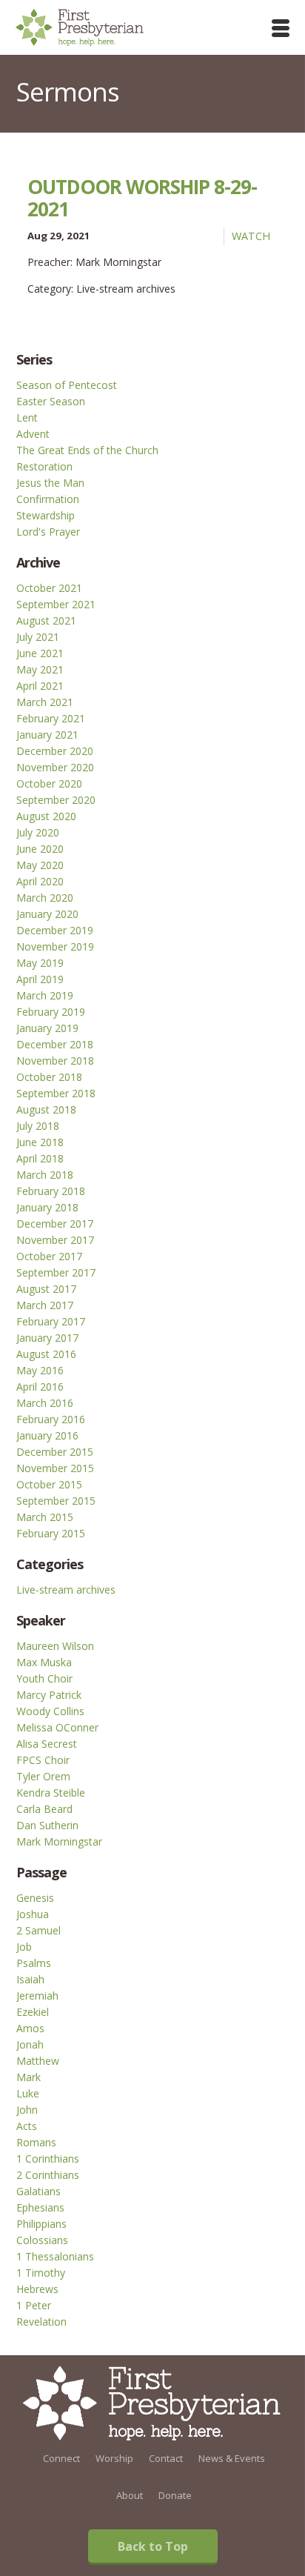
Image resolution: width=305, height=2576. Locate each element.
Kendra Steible (51, 1793)
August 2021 (46, 620)
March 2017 (45, 1305)
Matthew (38, 2061)
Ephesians (40, 2207)
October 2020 (49, 783)
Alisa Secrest (47, 1744)
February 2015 (51, 1533)
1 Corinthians (48, 2159)
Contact (166, 2458)
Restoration (44, 466)
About (130, 2495)
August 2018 (46, 1109)
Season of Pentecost (67, 385)
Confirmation (48, 499)
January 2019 (47, 1028)
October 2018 (49, 1077)
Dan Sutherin (47, 1825)
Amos (30, 2028)
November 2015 (55, 1468)
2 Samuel (38, 1930)
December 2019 (55, 930)
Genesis (35, 1898)
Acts (27, 2126)
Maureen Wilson (55, 1646)
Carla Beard (44, 1809)
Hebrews (37, 2289)
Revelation (41, 2322)
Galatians (38, 2191)
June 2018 (40, 1142)
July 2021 (38, 637)
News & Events (232, 2458)
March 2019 (45, 995)
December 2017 (55, 1224)
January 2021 (47, 735)
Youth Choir (44, 1678)
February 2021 (51, 718)
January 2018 (47, 1207)
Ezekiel (33, 2012)
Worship (114, 2458)
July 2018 (38, 1126)
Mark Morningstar (59, 1841)
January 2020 (47, 914)
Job (24, 1947)
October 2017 (49, 1256)
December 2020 (55, 751)
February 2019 (51, 1012)
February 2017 (51, 1321)
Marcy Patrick (49, 1695)
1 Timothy (41, 2273)
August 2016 (46, 1354)
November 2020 (55, 767)
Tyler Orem (43, 1776)
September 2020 (56, 800)
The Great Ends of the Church (87, 450)
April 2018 (40, 1158)
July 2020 (38, 832)
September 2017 (56, 1272)
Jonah (30, 2044)
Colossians (42, 2240)
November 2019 (55, 946)
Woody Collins (50, 1711)
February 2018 (51, 1191)
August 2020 (46, 816)
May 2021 (40, 669)
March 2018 (45, 1175)
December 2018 (55, 1044)
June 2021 (40, 653)
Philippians (41, 2224)
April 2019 (40, 979)
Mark (29, 2077)
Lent (27, 417)
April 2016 (40, 1387)
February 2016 (51, 1419)
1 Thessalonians (55, 2256)
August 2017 (46, 1289)
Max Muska (44, 1662)
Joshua (33, 1914)
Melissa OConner (57, 1727)
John (27, 2110)
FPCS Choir (43, 1760)
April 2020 (40, 881)
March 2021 (45, 702)
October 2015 (49, 1484)
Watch (251, 236)
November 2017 (55, 1240)
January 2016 (47, 1435)
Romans (36, 2142)
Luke (28, 2093)
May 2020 (40, 865)
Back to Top (153, 2546)
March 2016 (45, 1403)
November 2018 (55, 1061)
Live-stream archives (66, 1590)
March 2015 (45, 1517)
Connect (61, 2458)
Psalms (34, 1963)
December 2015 (55, 1452)
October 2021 (49, 588)
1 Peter (34, 2305)
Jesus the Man (50, 483)
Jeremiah (37, 1996)
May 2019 (40, 963)
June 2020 (40, 849)
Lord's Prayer (48, 532)
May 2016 (40, 1370)
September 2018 (56, 1093)
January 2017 (47, 1338)
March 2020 (45, 898)
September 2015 (56, 1501)
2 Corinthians (48, 2175)
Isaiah (30, 1979)
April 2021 (40, 686)
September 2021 (56, 604)
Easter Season (51, 401)
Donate (175, 2495)
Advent (33, 434)
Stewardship (46, 515)
